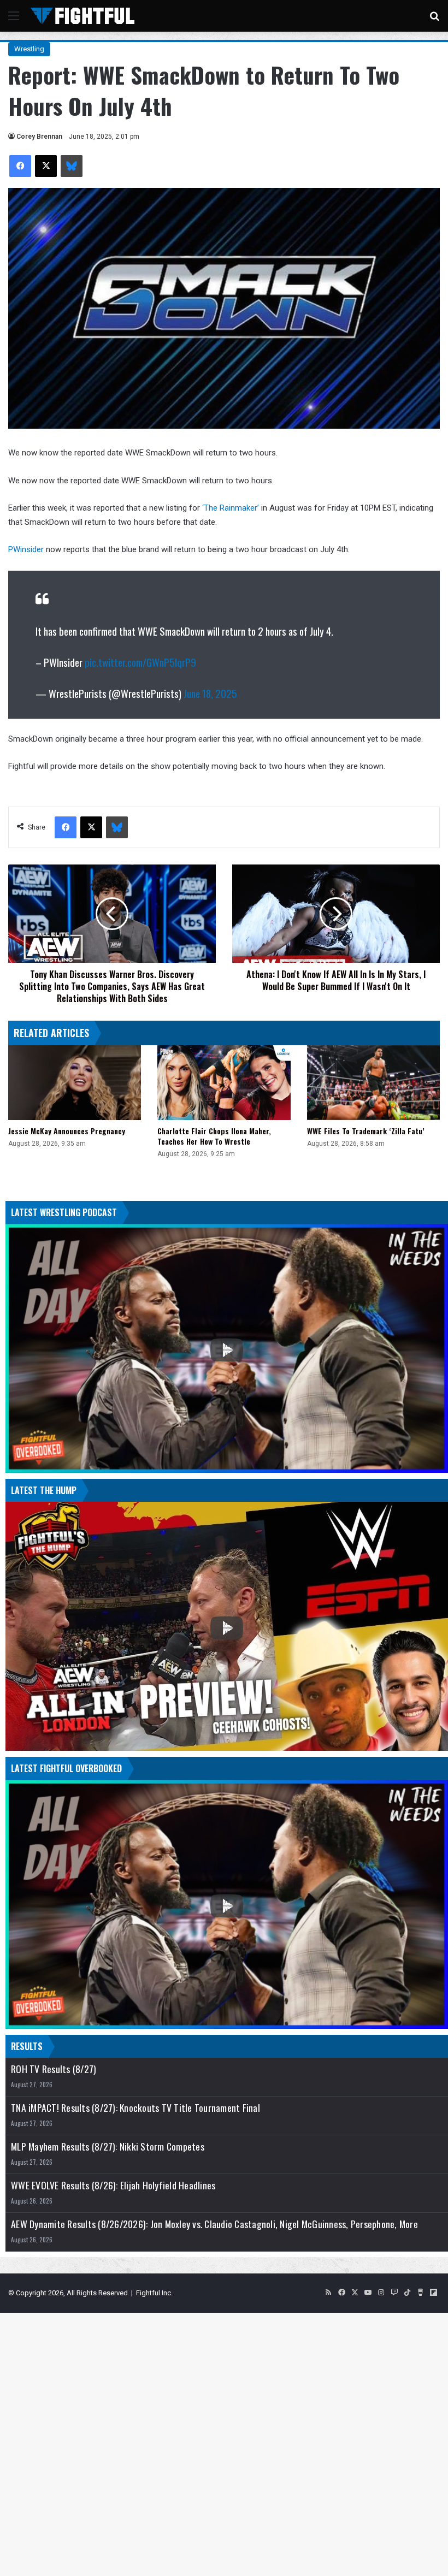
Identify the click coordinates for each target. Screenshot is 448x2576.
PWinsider (26, 549)
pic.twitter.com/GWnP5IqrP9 (140, 662)
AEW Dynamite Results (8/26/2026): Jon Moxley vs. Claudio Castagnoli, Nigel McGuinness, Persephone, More (214, 2224)
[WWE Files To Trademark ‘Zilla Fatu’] (373, 1083)
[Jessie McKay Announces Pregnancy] (75, 1083)
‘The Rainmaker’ (231, 508)
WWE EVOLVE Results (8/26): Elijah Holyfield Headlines (113, 2185)
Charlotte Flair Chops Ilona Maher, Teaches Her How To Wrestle (214, 1136)
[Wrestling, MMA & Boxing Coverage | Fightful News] (82, 16)
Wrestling (29, 49)
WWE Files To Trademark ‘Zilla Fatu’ (366, 1131)
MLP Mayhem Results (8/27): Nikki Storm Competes (108, 2146)
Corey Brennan (39, 137)
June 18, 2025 (210, 693)
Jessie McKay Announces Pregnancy (67, 1131)
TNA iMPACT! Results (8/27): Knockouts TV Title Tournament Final (135, 2108)
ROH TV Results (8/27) (54, 2069)
